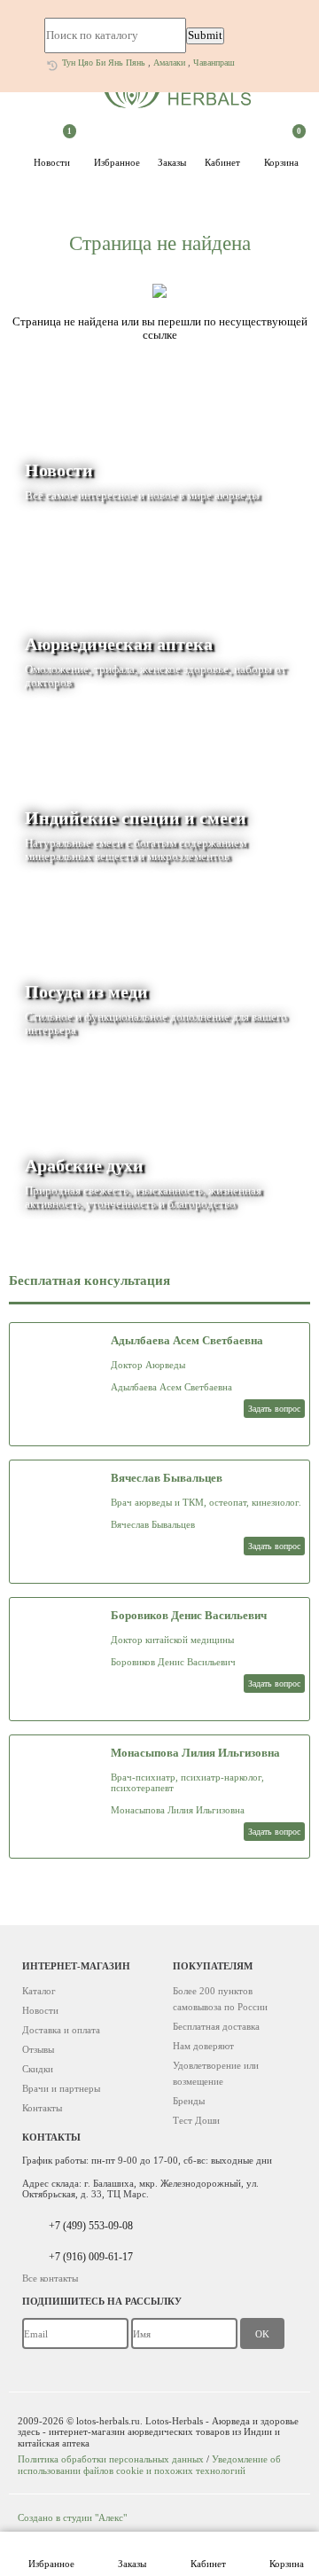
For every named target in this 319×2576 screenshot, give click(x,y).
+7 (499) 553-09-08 (91, 2226)
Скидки (38, 2069)
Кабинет (208, 2564)
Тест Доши (196, 2120)
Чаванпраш (214, 63)
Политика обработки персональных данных (111, 2459)
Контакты (42, 2108)
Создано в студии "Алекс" (72, 2517)
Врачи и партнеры (61, 2088)
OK (262, 2334)
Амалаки (169, 63)
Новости (53, 151)
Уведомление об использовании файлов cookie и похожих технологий (149, 2464)
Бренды (189, 2101)
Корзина (287, 2564)
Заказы (132, 2564)
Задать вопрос (274, 1409)
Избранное (51, 2564)
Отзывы (38, 2049)
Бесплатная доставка (216, 2026)
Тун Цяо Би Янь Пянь (104, 63)
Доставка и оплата (61, 2030)
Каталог (39, 1991)
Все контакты (50, 2278)
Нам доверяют (203, 2046)
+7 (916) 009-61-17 (91, 2257)
